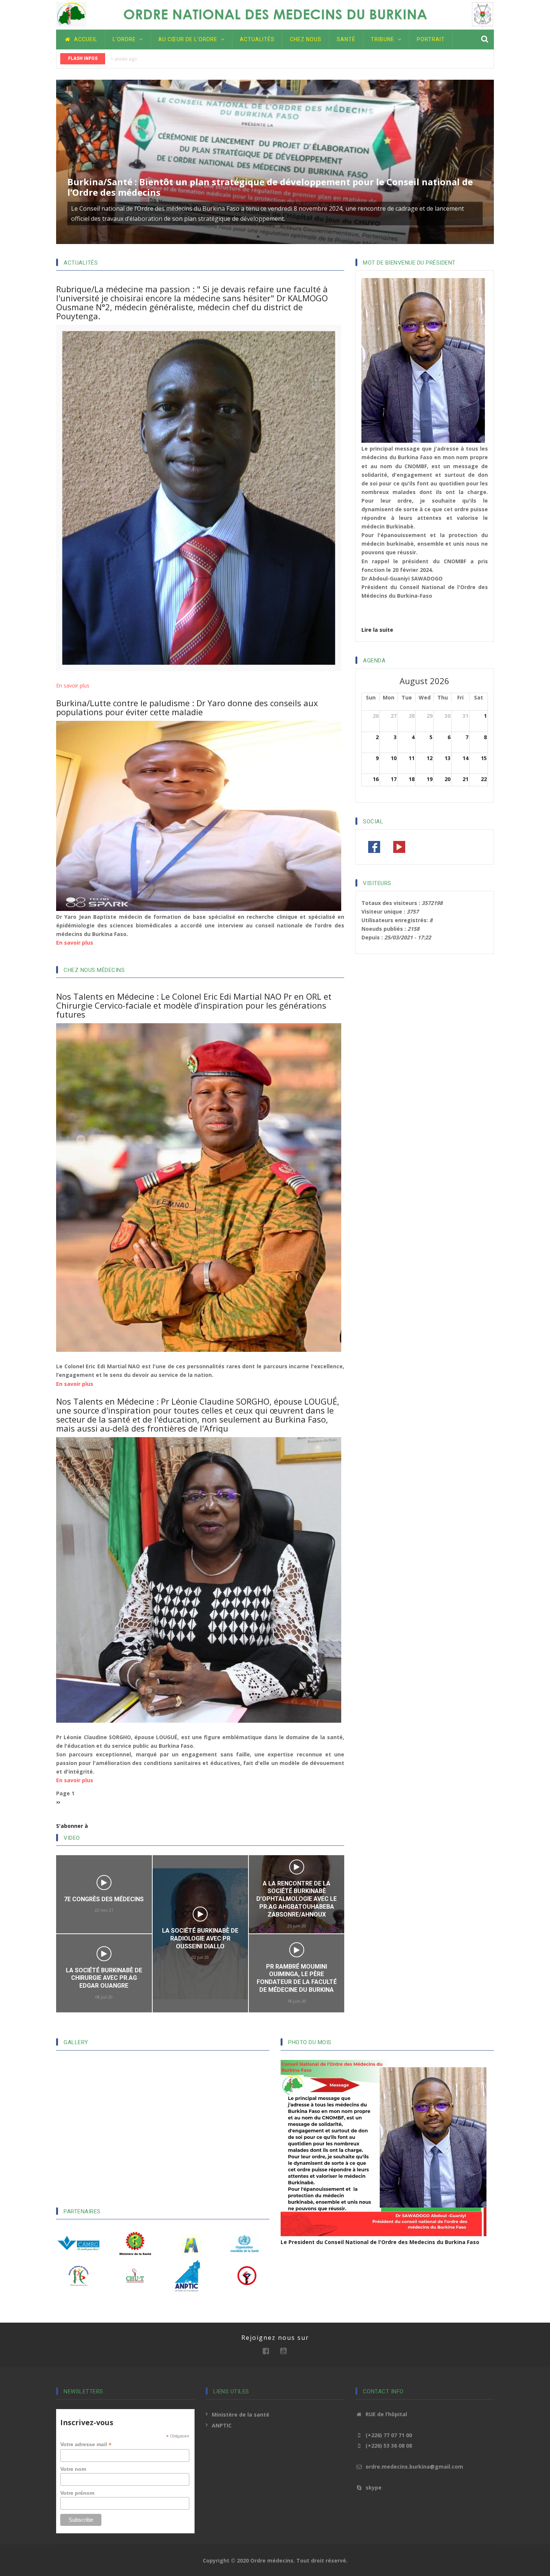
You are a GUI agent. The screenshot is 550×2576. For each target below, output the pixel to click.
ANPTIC (222, 2425)
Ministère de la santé (241, 2415)
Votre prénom (77, 2493)
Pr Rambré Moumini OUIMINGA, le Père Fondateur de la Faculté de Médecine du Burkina (201, 1978)
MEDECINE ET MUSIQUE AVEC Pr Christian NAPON (297, 1939)
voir (104, 1914)
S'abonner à (72, 1826)
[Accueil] (275, 14)
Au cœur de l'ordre (189, 39)
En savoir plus (73, 685)
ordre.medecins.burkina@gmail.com (414, 2467)
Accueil (85, 39)
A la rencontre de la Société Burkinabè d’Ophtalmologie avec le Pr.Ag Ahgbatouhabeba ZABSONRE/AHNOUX (200, 1899)
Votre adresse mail (86, 2444)
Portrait (431, 39)
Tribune (383, 39)
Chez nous (306, 39)
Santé (346, 39)
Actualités (257, 39)
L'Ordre (125, 39)
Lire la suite (377, 630)
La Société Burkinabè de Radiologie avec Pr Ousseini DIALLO (104, 1938)
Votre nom (73, 2469)
